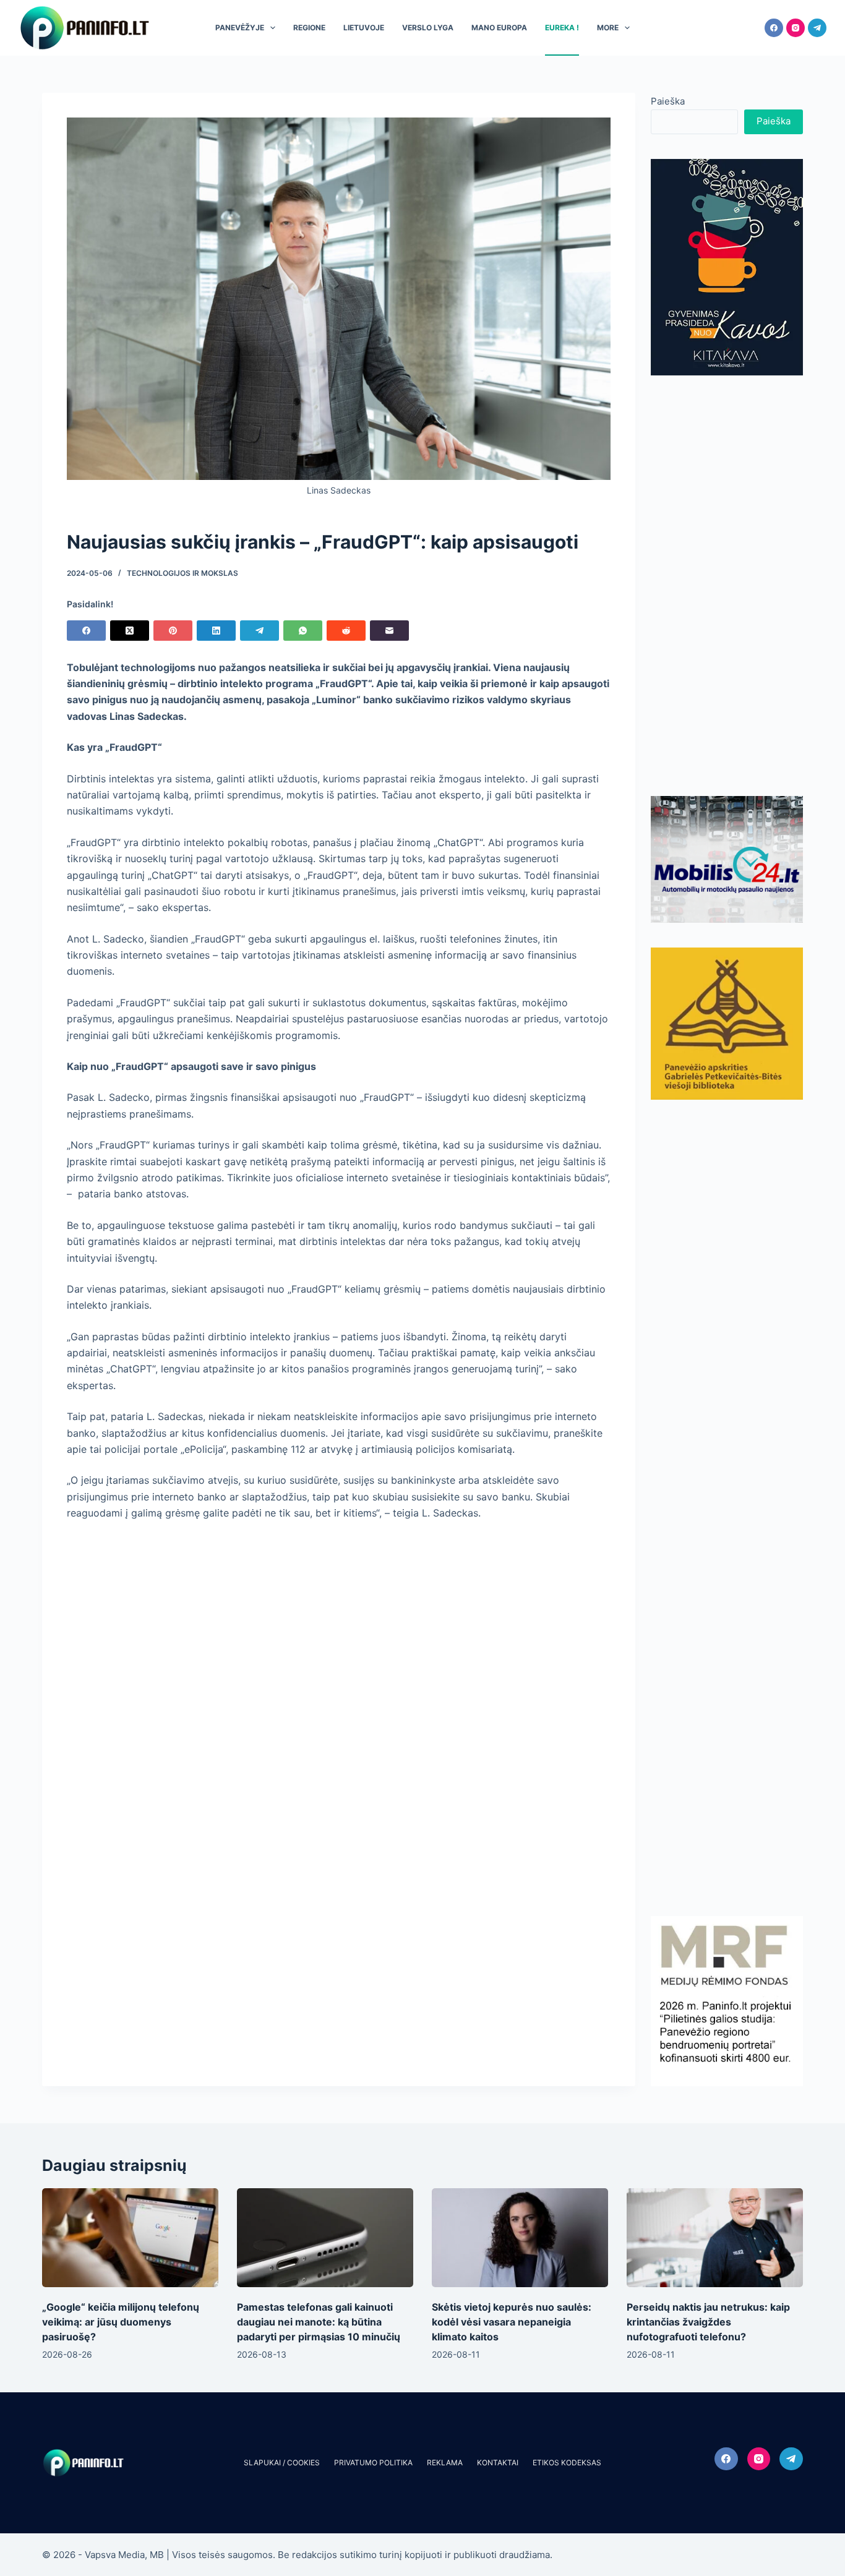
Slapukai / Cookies (282, 2463)
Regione (309, 28)
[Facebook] (774, 28)
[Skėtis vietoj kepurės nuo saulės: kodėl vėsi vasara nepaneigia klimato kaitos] (520, 2238)
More (608, 28)
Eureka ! (562, 28)
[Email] (389, 631)
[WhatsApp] (303, 631)
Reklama (445, 2463)
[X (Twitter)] (130, 631)
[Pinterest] (173, 631)
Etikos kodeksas (567, 2463)
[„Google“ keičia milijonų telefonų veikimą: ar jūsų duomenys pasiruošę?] (130, 2238)
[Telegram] (817, 28)
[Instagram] (796, 28)
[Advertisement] (727, 586)
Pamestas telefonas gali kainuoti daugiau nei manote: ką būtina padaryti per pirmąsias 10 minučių (319, 2322)
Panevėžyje (240, 28)
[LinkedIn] (216, 631)
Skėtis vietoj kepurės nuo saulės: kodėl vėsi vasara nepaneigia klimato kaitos (512, 2322)
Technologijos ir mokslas (182, 573)
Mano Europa (499, 28)
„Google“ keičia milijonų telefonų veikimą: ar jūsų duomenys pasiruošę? (121, 2322)
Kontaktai (498, 2463)
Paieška (668, 101)
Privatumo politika (373, 2463)
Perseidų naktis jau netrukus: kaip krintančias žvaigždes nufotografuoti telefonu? (708, 2322)
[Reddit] (346, 631)
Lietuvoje (364, 28)
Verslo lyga (428, 28)
